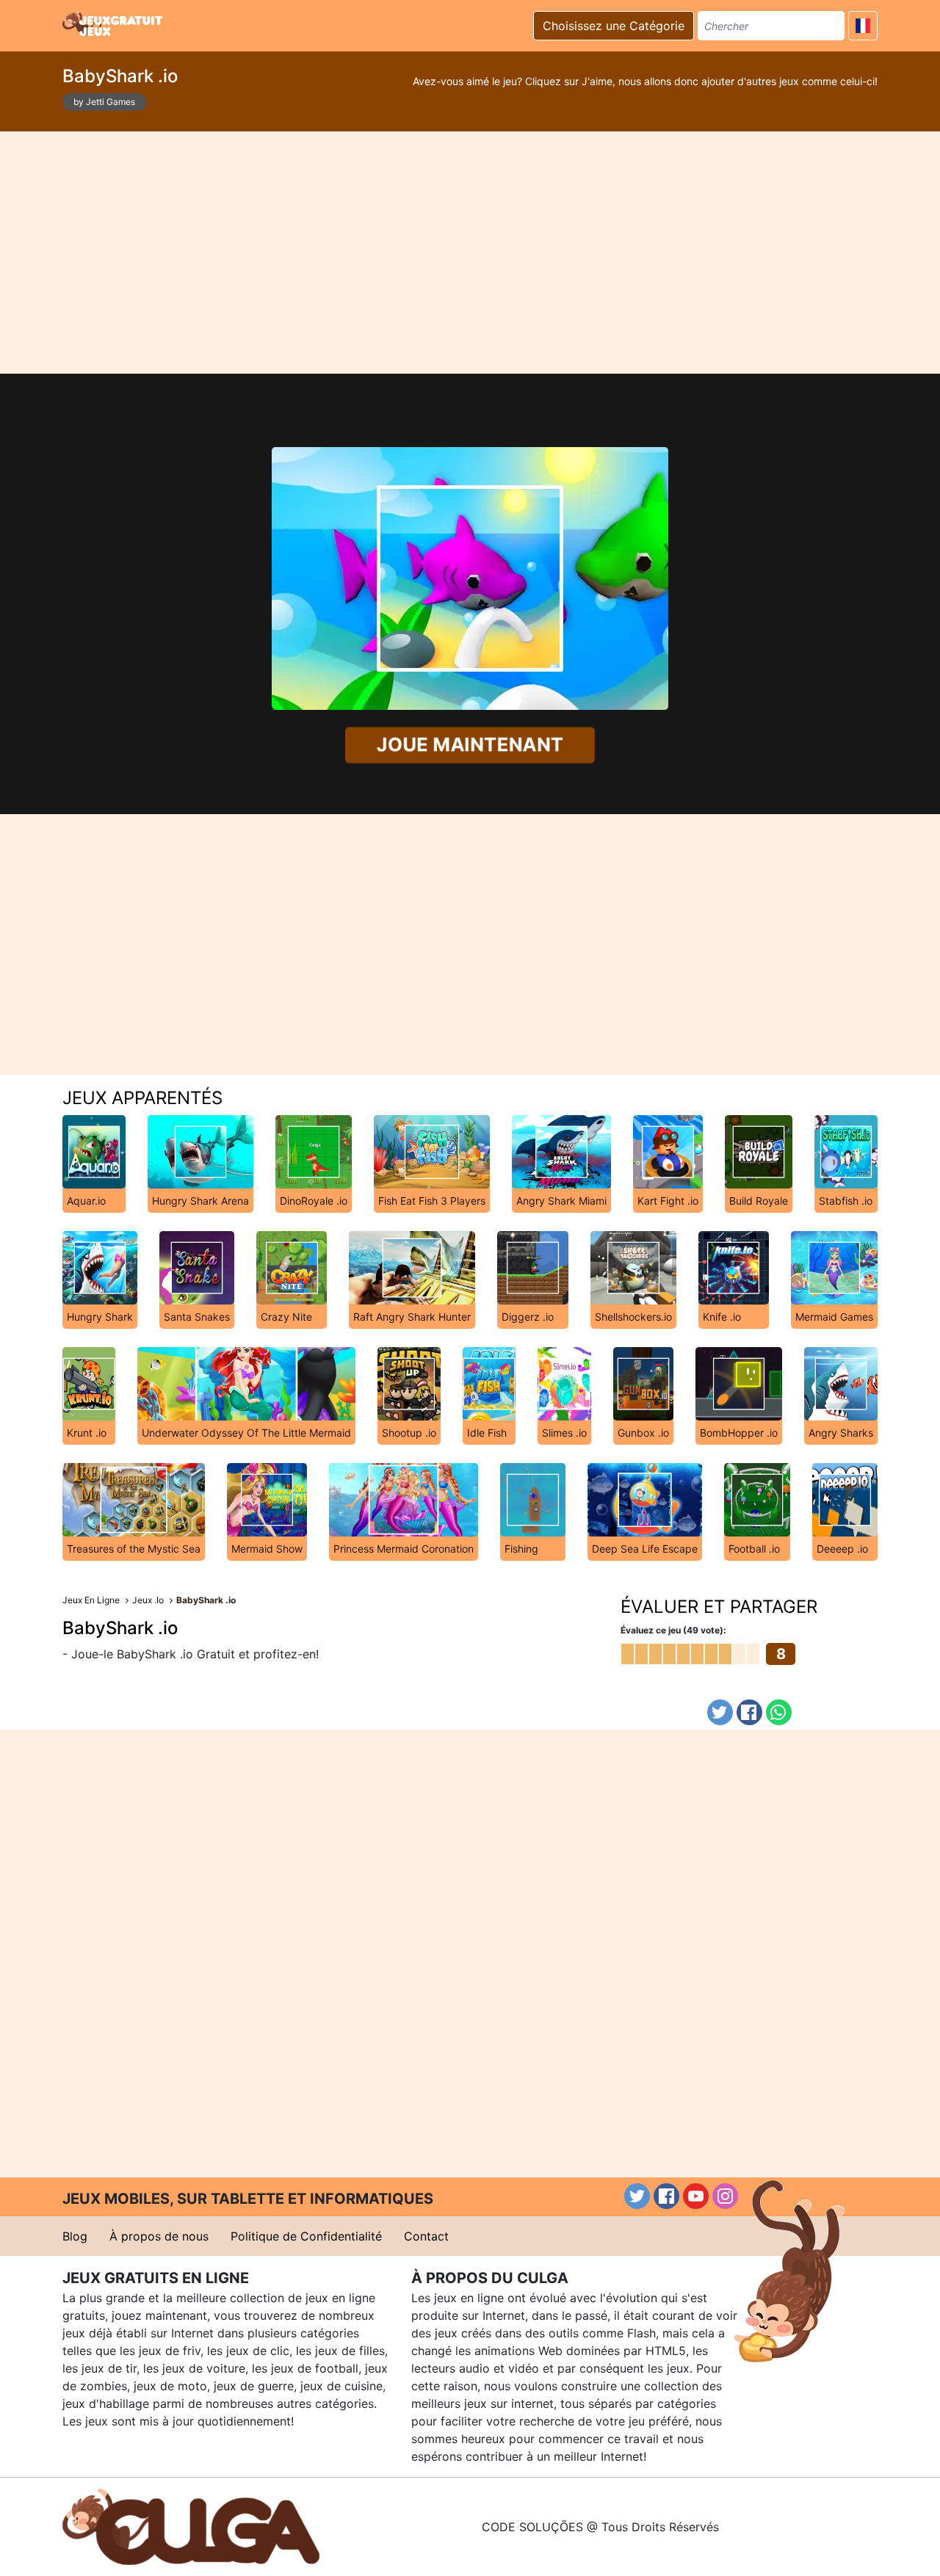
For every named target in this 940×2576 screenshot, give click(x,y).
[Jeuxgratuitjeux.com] (114, 23)
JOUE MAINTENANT (470, 745)
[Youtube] (696, 2196)
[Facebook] (749, 1712)
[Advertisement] (470, 253)
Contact (426, 2236)
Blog (75, 2236)
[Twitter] (720, 1712)
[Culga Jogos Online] (191, 2525)
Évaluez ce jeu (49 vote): (673, 1630)
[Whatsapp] (779, 1712)
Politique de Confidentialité (306, 2236)
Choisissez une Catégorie (614, 26)
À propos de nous (159, 2236)
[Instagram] (725, 2196)
